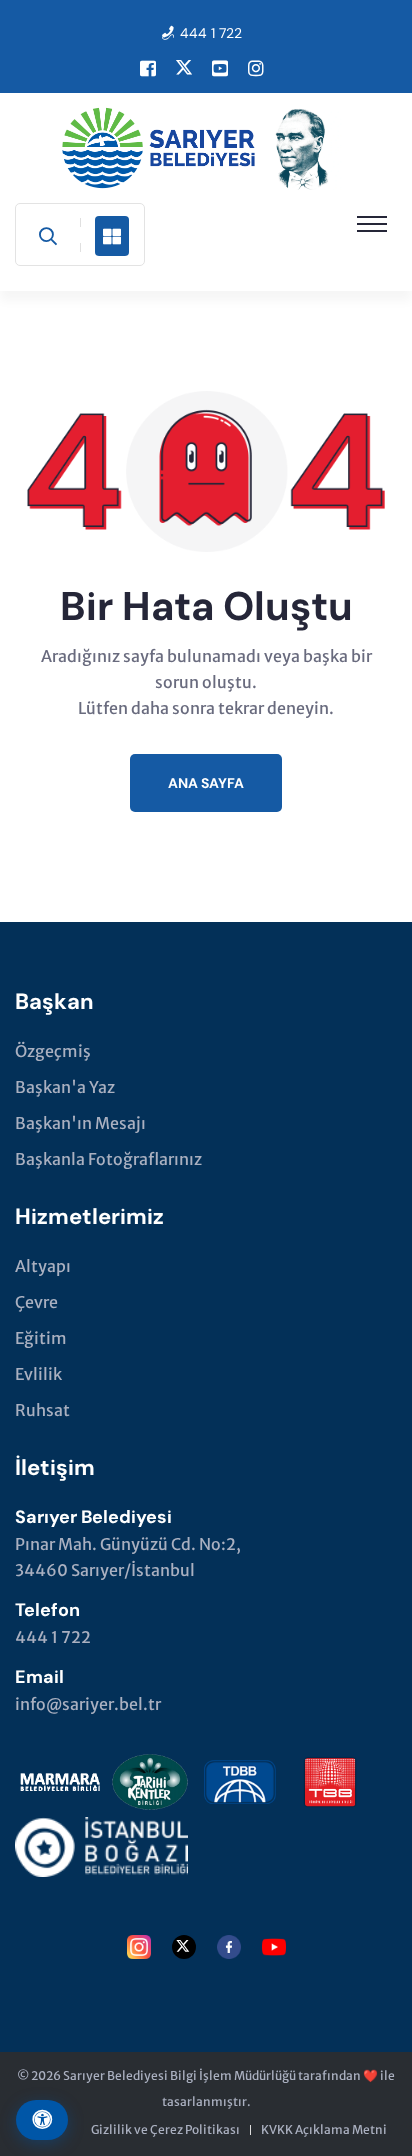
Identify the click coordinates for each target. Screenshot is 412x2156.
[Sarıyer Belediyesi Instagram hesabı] (256, 68)
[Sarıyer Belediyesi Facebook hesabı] (148, 68)
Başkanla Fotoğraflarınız (108, 1159)
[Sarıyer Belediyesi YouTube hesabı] (220, 68)
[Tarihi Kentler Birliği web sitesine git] (150, 1778)
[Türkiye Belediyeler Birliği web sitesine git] (330, 1778)
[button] (372, 224)
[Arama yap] (48, 236)
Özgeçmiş (53, 1051)
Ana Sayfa (206, 783)
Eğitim (41, 1338)
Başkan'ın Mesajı (80, 1123)
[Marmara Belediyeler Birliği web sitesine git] (60, 1778)
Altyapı (43, 1266)
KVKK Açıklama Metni (324, 2129)
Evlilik (38, 1374)
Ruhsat (42, 1410)
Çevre (36, 1302)
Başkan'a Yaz (65, 1087)
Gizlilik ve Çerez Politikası (165, 2129)
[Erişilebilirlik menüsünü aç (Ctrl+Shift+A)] (42, 2120)
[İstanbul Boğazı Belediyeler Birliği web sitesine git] (101, 1843)
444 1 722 (211, 33)
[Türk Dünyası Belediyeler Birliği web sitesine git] (240, 1778)
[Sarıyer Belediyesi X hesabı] (184, 68)
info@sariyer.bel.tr (88, 1704)
